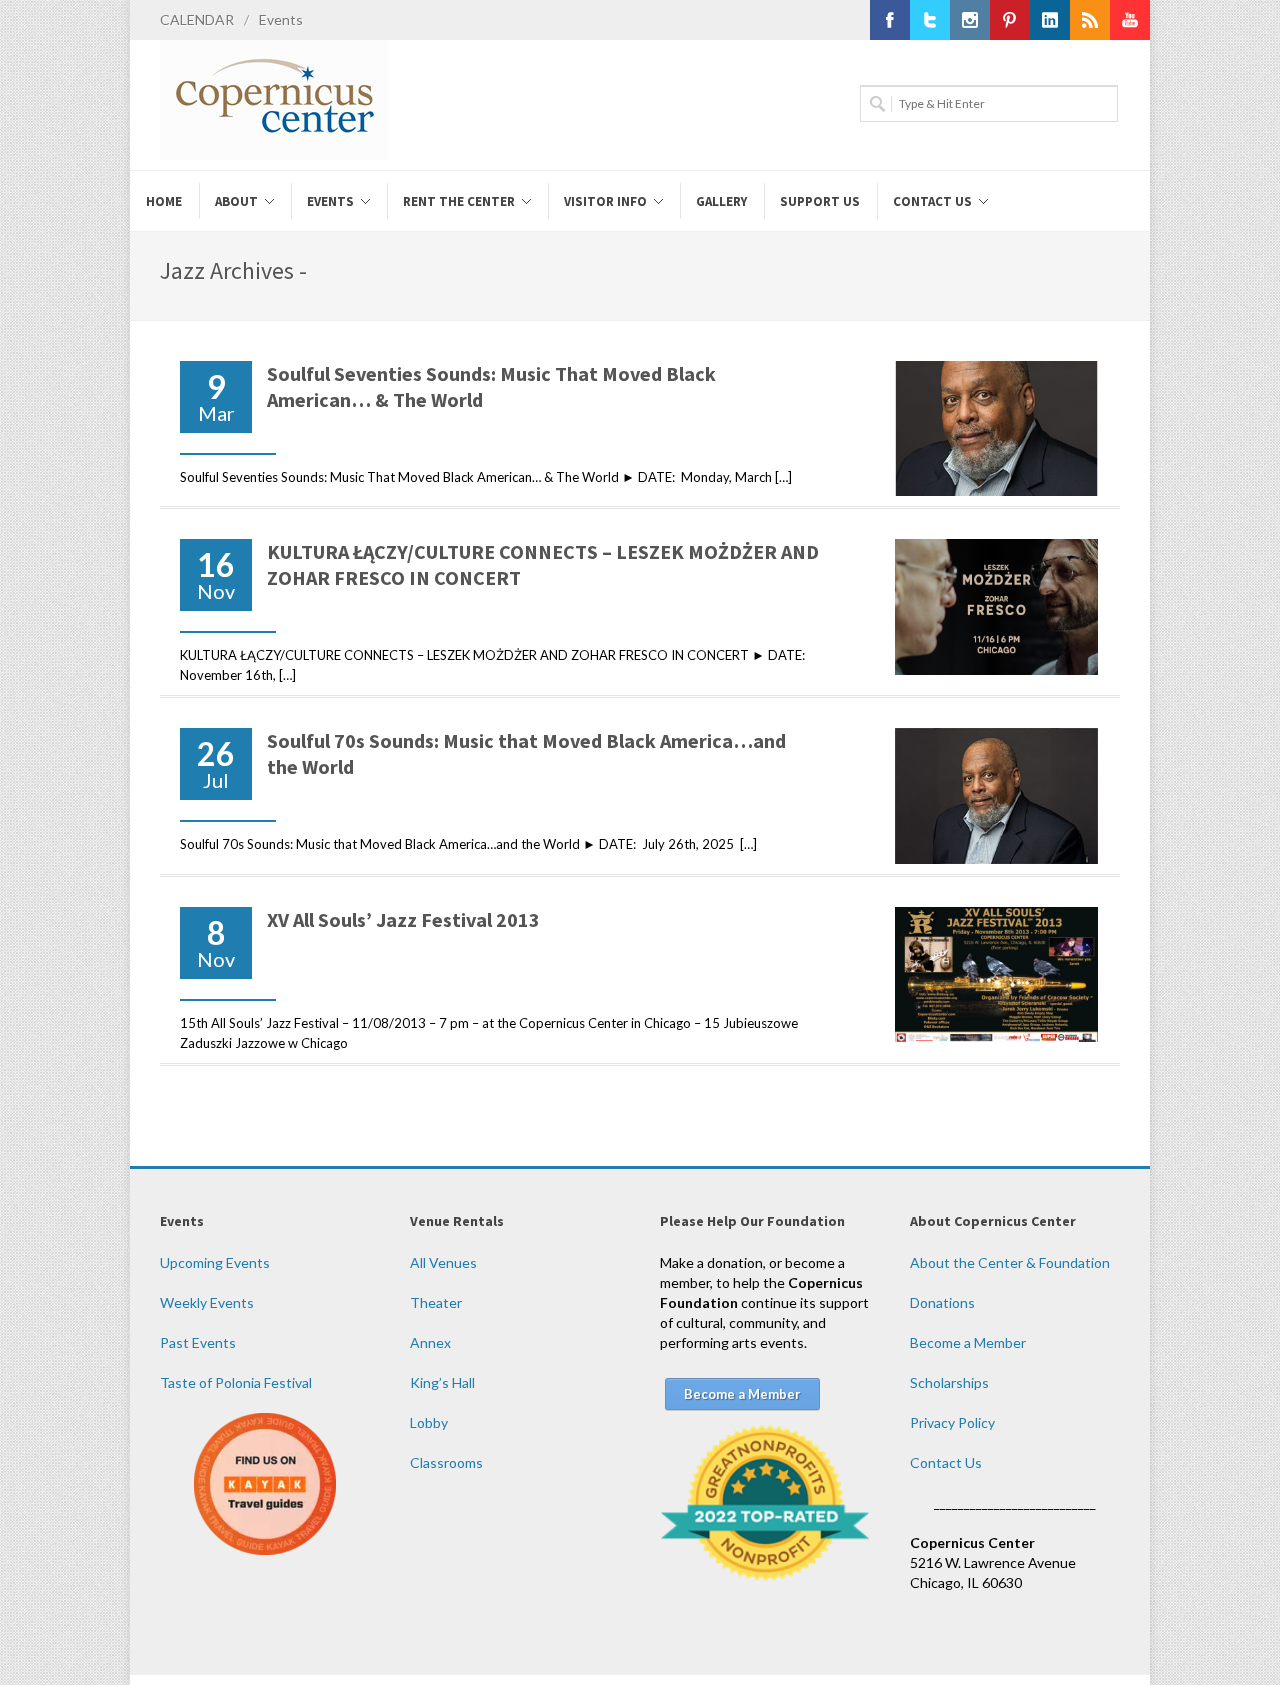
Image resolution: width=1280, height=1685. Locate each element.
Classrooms (446, 1462)
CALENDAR (197, 19)
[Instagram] (970, 20)
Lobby (429, 1422)
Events (281, 19)
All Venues (443, 1262)
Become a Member (968, 1342)
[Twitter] (930, 20)
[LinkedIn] (1050, 20)
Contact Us (946, 1462)
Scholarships (949, 1382)
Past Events (198, 1342)
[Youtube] (1130, 20)
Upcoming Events (215, 1262)
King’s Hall (442, 1382)
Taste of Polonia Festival (236, 1382)
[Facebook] (890, 20)
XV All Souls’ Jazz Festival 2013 (403, 919)
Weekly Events (207, 1302)
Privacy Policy (952, 1422)
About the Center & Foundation (1010, 1262)
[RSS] (1090, 20)
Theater (436, 1302)
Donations (942, 1302)
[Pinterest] (1010, 20)
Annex (430, 1342)
